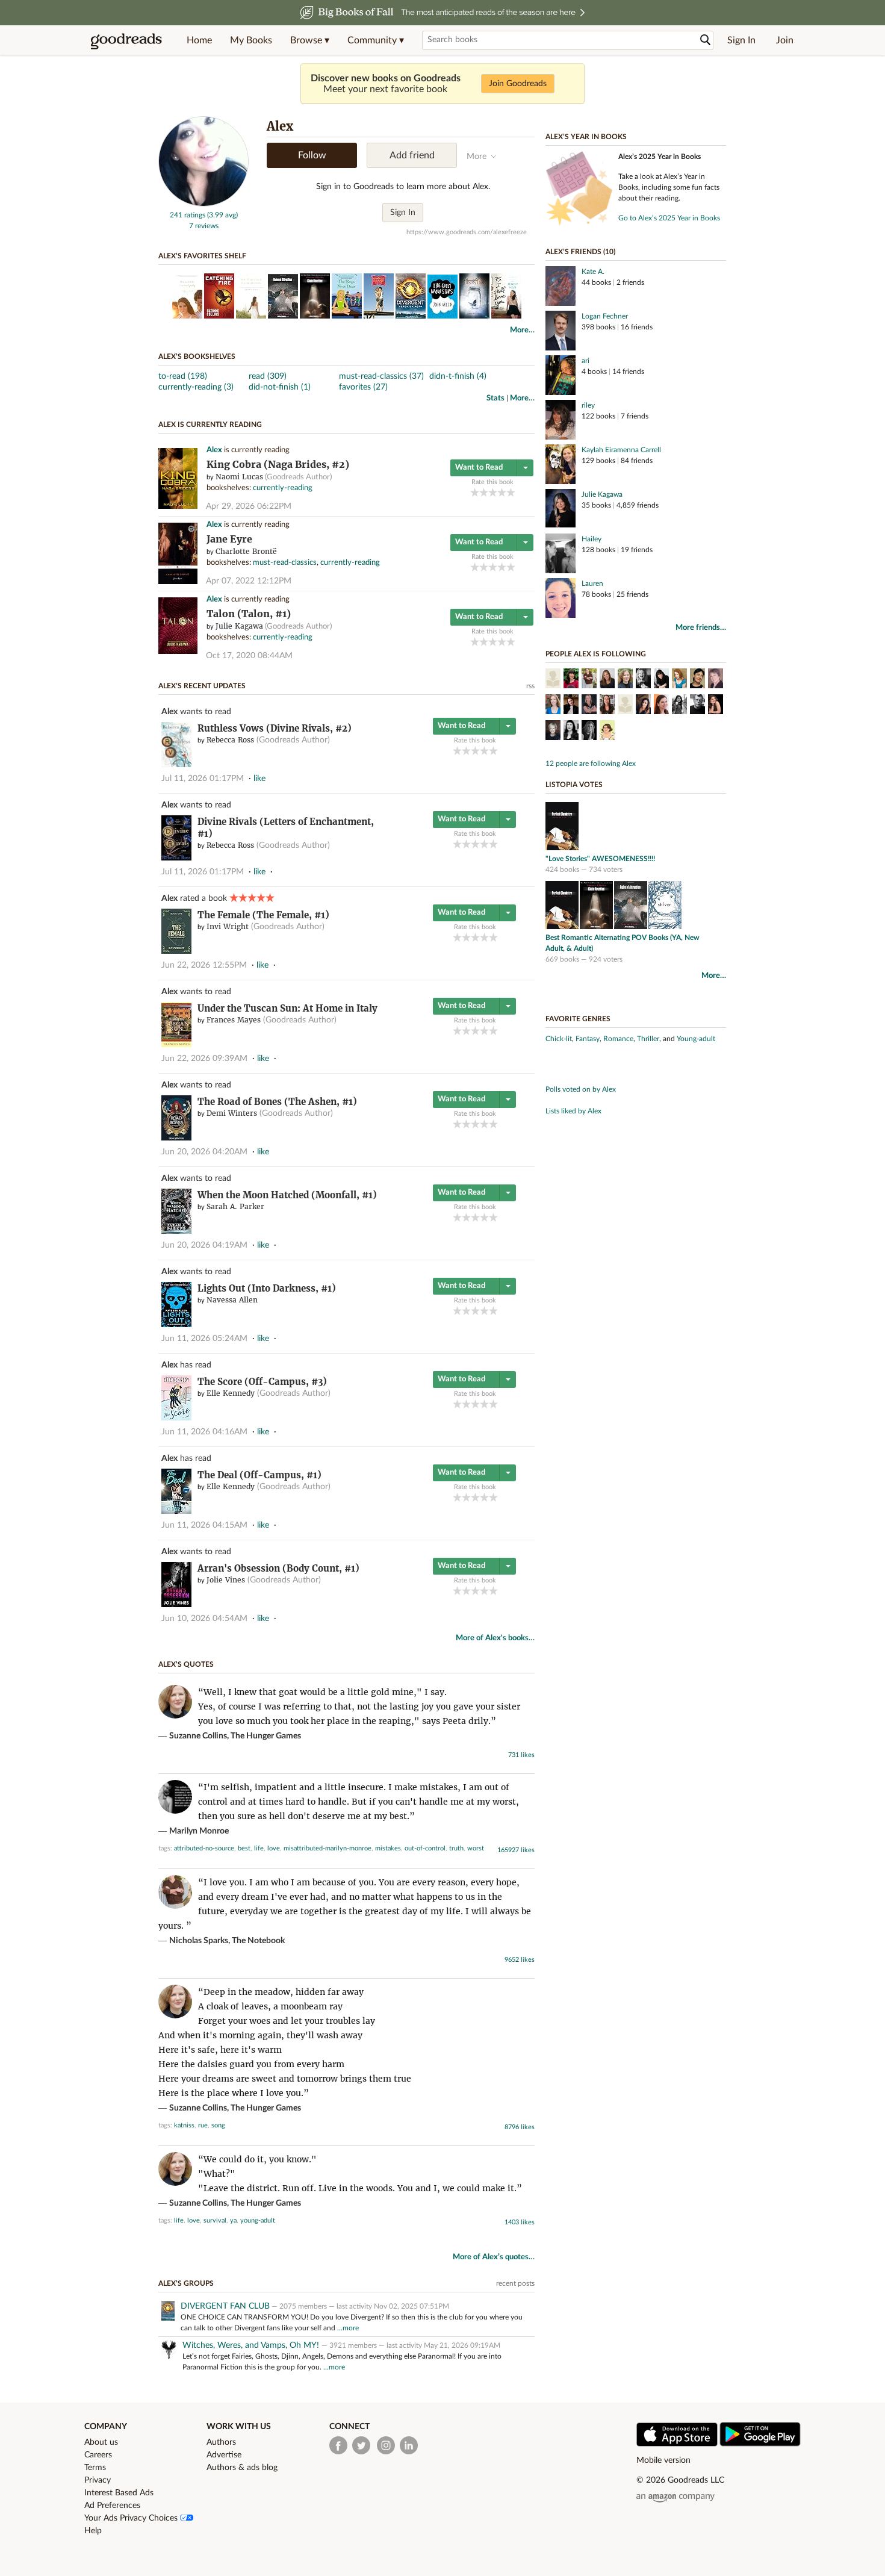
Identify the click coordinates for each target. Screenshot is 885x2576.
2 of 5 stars (484, 492)
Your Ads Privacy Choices (132, 2518)
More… (522, 330)
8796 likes (520, 2127)
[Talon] (178, 652)
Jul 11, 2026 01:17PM (203, 779)
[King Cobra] (178, 507)
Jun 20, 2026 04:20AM (204, 1152)
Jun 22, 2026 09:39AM (204, 1059)
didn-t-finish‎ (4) (458, 376)
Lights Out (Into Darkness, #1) (267, 1288)
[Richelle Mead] (679, 680)
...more (348, 2328)
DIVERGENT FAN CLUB (225, 2306)
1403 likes (520, 2222)
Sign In (741, 40)
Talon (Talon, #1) (249, 614)
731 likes (521, 1755)
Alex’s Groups (186, 2283)
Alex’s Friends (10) (580, 252)
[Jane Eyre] (178, 582)
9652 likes (520, 1960)
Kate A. (593, 272)
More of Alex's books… (495, 1638)
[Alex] (203, 204)
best (244, 1848)
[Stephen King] (697, 706)
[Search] (706, 40)
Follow (312, 155)
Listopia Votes (574, 785)
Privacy (98, 2480)
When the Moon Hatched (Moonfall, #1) (287, 1195)
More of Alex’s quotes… (494, 2257)
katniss (184, 2125)
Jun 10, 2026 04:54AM (204, 1619)
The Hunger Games (266, 1736)
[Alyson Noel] (607, 680)
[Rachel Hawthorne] (716, 680)
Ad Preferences (112, 2506)
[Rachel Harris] (716, 706)
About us (101, 2442)
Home (199, 40)
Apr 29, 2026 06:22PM (249, 506)
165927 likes (516, 1850)
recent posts (515, 2283)
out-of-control (425, 1848)
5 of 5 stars (511, 492)
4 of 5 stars (502, 492)
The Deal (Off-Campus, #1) (259, 1475)
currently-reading (283, 488)
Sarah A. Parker (235, 1206)
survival (215, 2220)
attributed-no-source (204, 1848)
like (259, 779)
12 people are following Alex (591, 764)
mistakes (388, 1848)
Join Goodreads (518, 84)
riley (588, 405)
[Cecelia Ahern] (553, 732)
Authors (221, 2442)
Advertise (224, 2455)
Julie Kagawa (239, 626)
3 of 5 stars (493, 492)
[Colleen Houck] (589, 732)
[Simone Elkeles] (661, 680)
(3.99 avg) (222, 215)
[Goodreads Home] (126, 40)
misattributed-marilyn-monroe (328, 1848)
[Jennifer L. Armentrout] (643, 706)
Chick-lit (559, 1039)
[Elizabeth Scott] (643, 680)
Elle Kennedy (231, 1393)
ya (233, 2220)
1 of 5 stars (475, 492)
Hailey (592, 539)
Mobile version (663, 2460)
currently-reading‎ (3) (196, 387)
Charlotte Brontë (246, 551)
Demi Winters (232, 1113)
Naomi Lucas (239, 477)
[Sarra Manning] (571, 732)
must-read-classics (285, 563)
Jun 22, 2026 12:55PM (204, 965)
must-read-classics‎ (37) (381, 376)
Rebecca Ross (230, 740)
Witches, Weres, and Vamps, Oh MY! (252, 2345)
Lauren (592, 583)
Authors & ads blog (242, 2468)
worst (476, 1848)
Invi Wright (228, 926)
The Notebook (258, 1941)
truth (456, 1848)
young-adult (258, 2220)
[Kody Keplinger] (679, 706)
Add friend (412, 155)
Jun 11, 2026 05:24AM (204, 1339)
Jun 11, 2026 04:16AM (204, 1432)
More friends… (701, 628)
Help (93, 2531)
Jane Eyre (229, 539)
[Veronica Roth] (571, 706)
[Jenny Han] (625, 706)
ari (585, 361)
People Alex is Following (596, 654)
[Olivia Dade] (607, 732)
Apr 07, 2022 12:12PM (249, 581)
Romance (618, 1039)
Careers (98, 2455)
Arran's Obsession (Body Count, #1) (278, 1568)
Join (785, 40)
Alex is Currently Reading (210, 425)
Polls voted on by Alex (581, 1089)
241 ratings (188, 215)
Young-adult (696, 1039)
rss (530, 686)
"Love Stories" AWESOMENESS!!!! (600, 859)
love (274, 1848)
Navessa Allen (232, 1300)
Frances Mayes (234, 1020)
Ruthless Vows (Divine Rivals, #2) (275, 728)
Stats (495, 398)
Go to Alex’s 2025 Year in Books (669, 218)
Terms (95, 2468)
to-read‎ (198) (183, 376)
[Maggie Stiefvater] (697, 680)
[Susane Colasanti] (607, 706)
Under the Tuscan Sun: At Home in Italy (287, 1008)
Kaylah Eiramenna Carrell (621, 450)
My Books (251, 40)
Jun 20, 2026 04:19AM (204, 1245)
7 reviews (204, 226)
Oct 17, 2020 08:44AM (249, 656)
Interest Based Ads (119, 2493)
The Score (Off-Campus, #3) (262, 1382)
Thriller (648, 1039)
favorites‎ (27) (363, 387)
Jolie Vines (226, 1580)
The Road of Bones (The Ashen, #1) (277, 1102)
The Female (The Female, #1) (263, 915)
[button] (310, 40)
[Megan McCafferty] (571, 680)
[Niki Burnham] (553, 706)
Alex (214, 450)
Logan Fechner (605, 316)
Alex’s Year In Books (586, 137)
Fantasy (588, 1039)
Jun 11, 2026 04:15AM (204, 1525)
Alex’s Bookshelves (197, 356)
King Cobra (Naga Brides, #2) (278, 465)
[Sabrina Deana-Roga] (553, 680)
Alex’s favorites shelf (202, 256)
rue (203, 2125)
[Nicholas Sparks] (589, 680)
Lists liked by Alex (573, 1111)
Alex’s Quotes (186, 1664)
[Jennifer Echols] (589, 706)
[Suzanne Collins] (625, 680)
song (218, 2125)
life (259, 1848)
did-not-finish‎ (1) (280, 387)
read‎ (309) (268, 376)
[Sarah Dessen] (661, 706)
